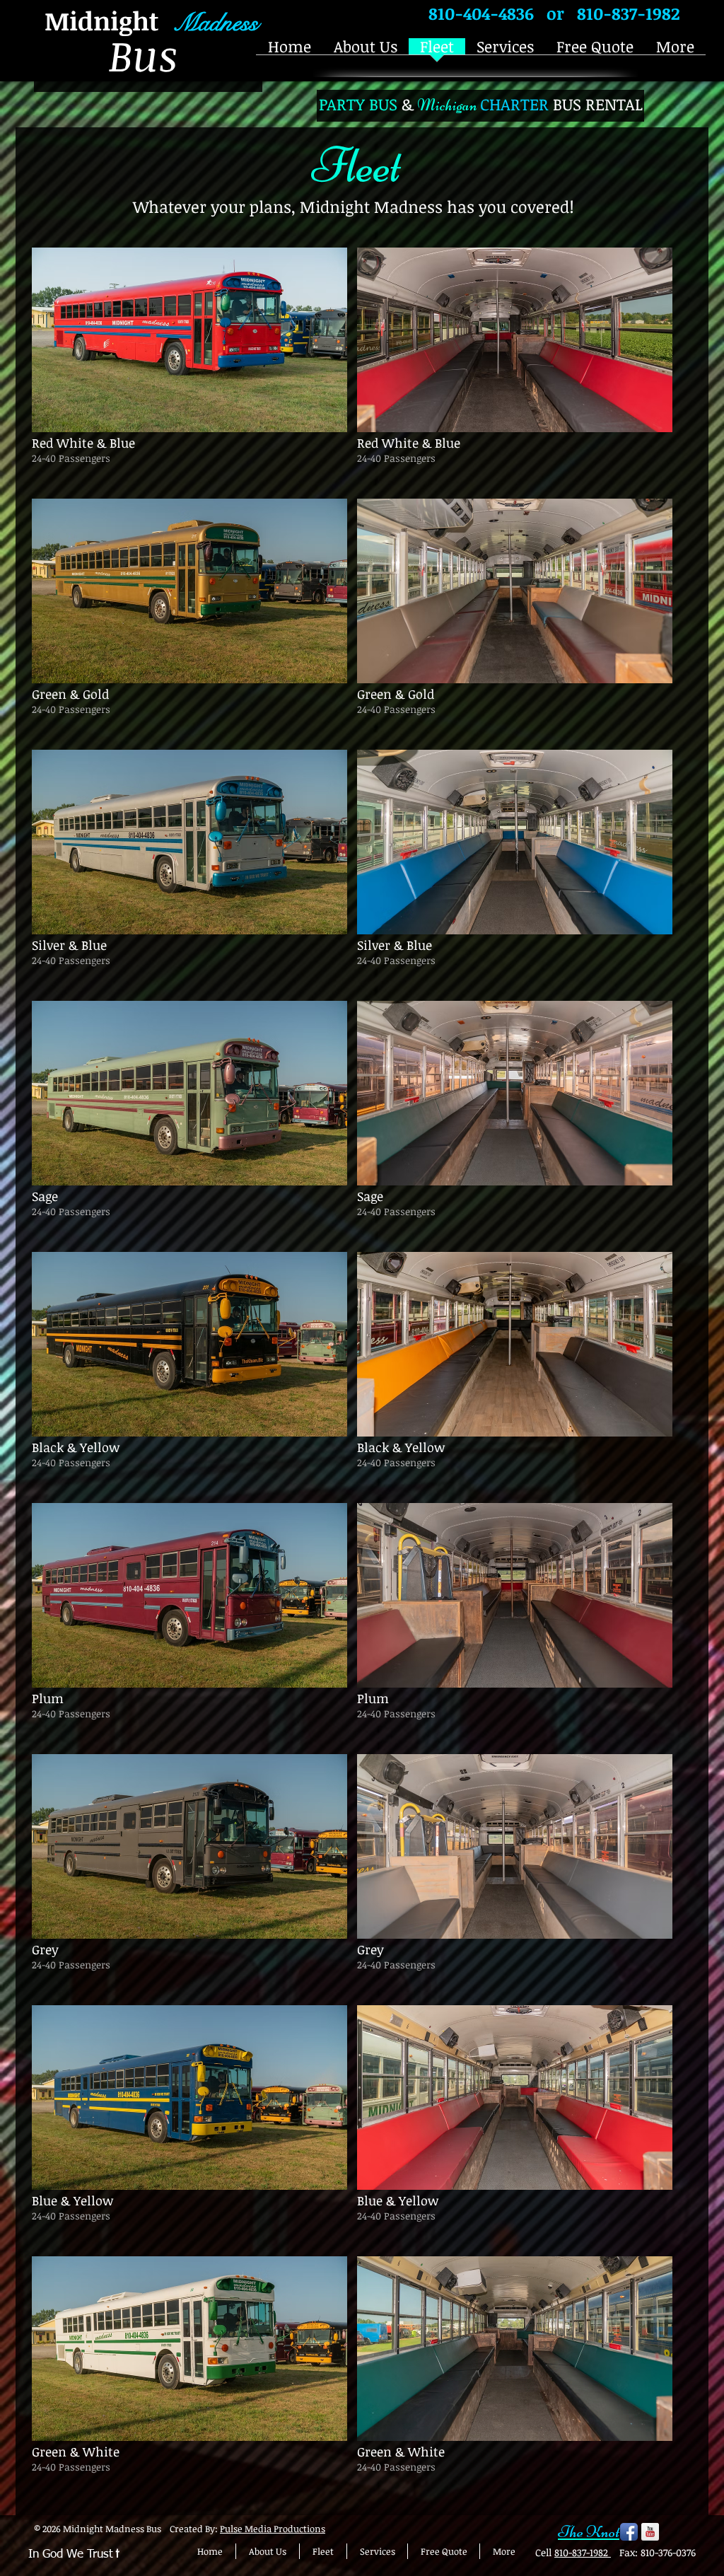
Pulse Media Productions (273, 2529)
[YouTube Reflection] (650, 2532)
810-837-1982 (583, 2552)
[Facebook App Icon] (629, 2532)
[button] (189, 368)
